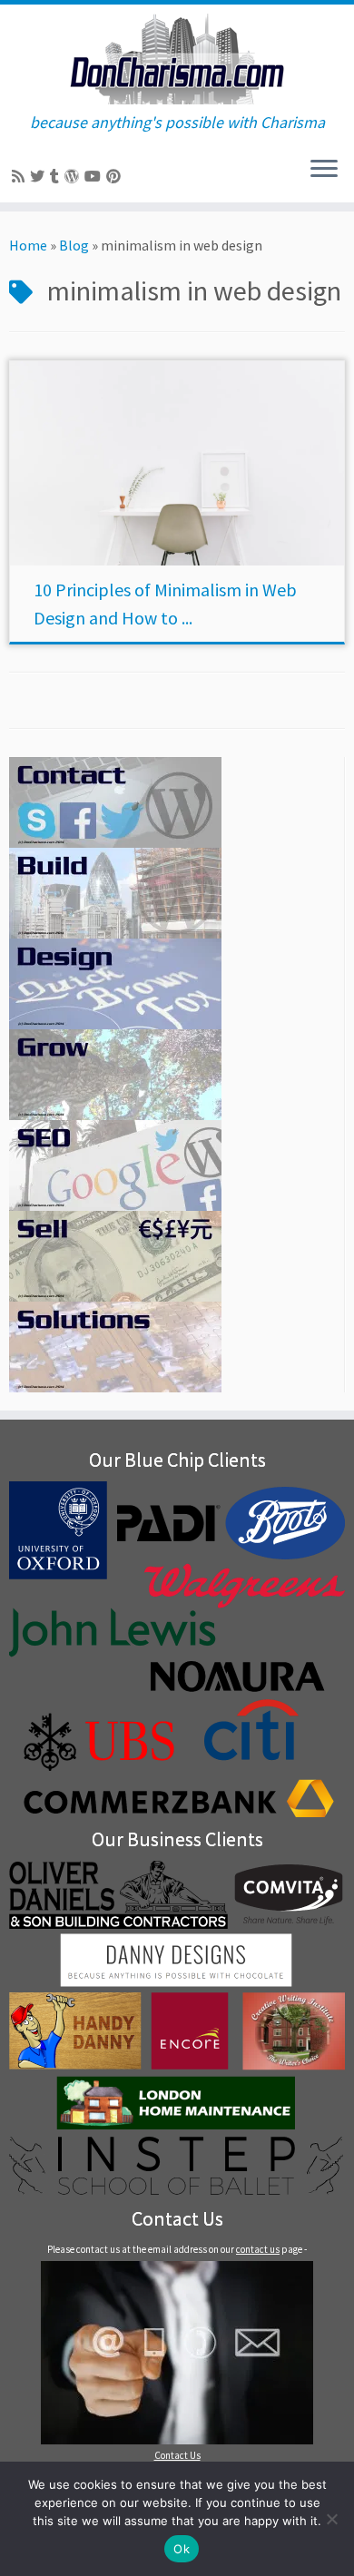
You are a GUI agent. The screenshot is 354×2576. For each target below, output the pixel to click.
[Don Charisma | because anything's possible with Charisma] (177, 59)
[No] (331, 2519)
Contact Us (177, 2455)
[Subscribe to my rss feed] (21, 176)
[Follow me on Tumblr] (57, 176)
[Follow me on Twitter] (40, 176)
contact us (258, 2249)
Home (28, 245)
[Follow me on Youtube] (95, 176)
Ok (182, 2549)
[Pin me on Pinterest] (116, 176)
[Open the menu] (324, 170)
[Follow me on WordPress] (74, 176)
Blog (74, 245)
